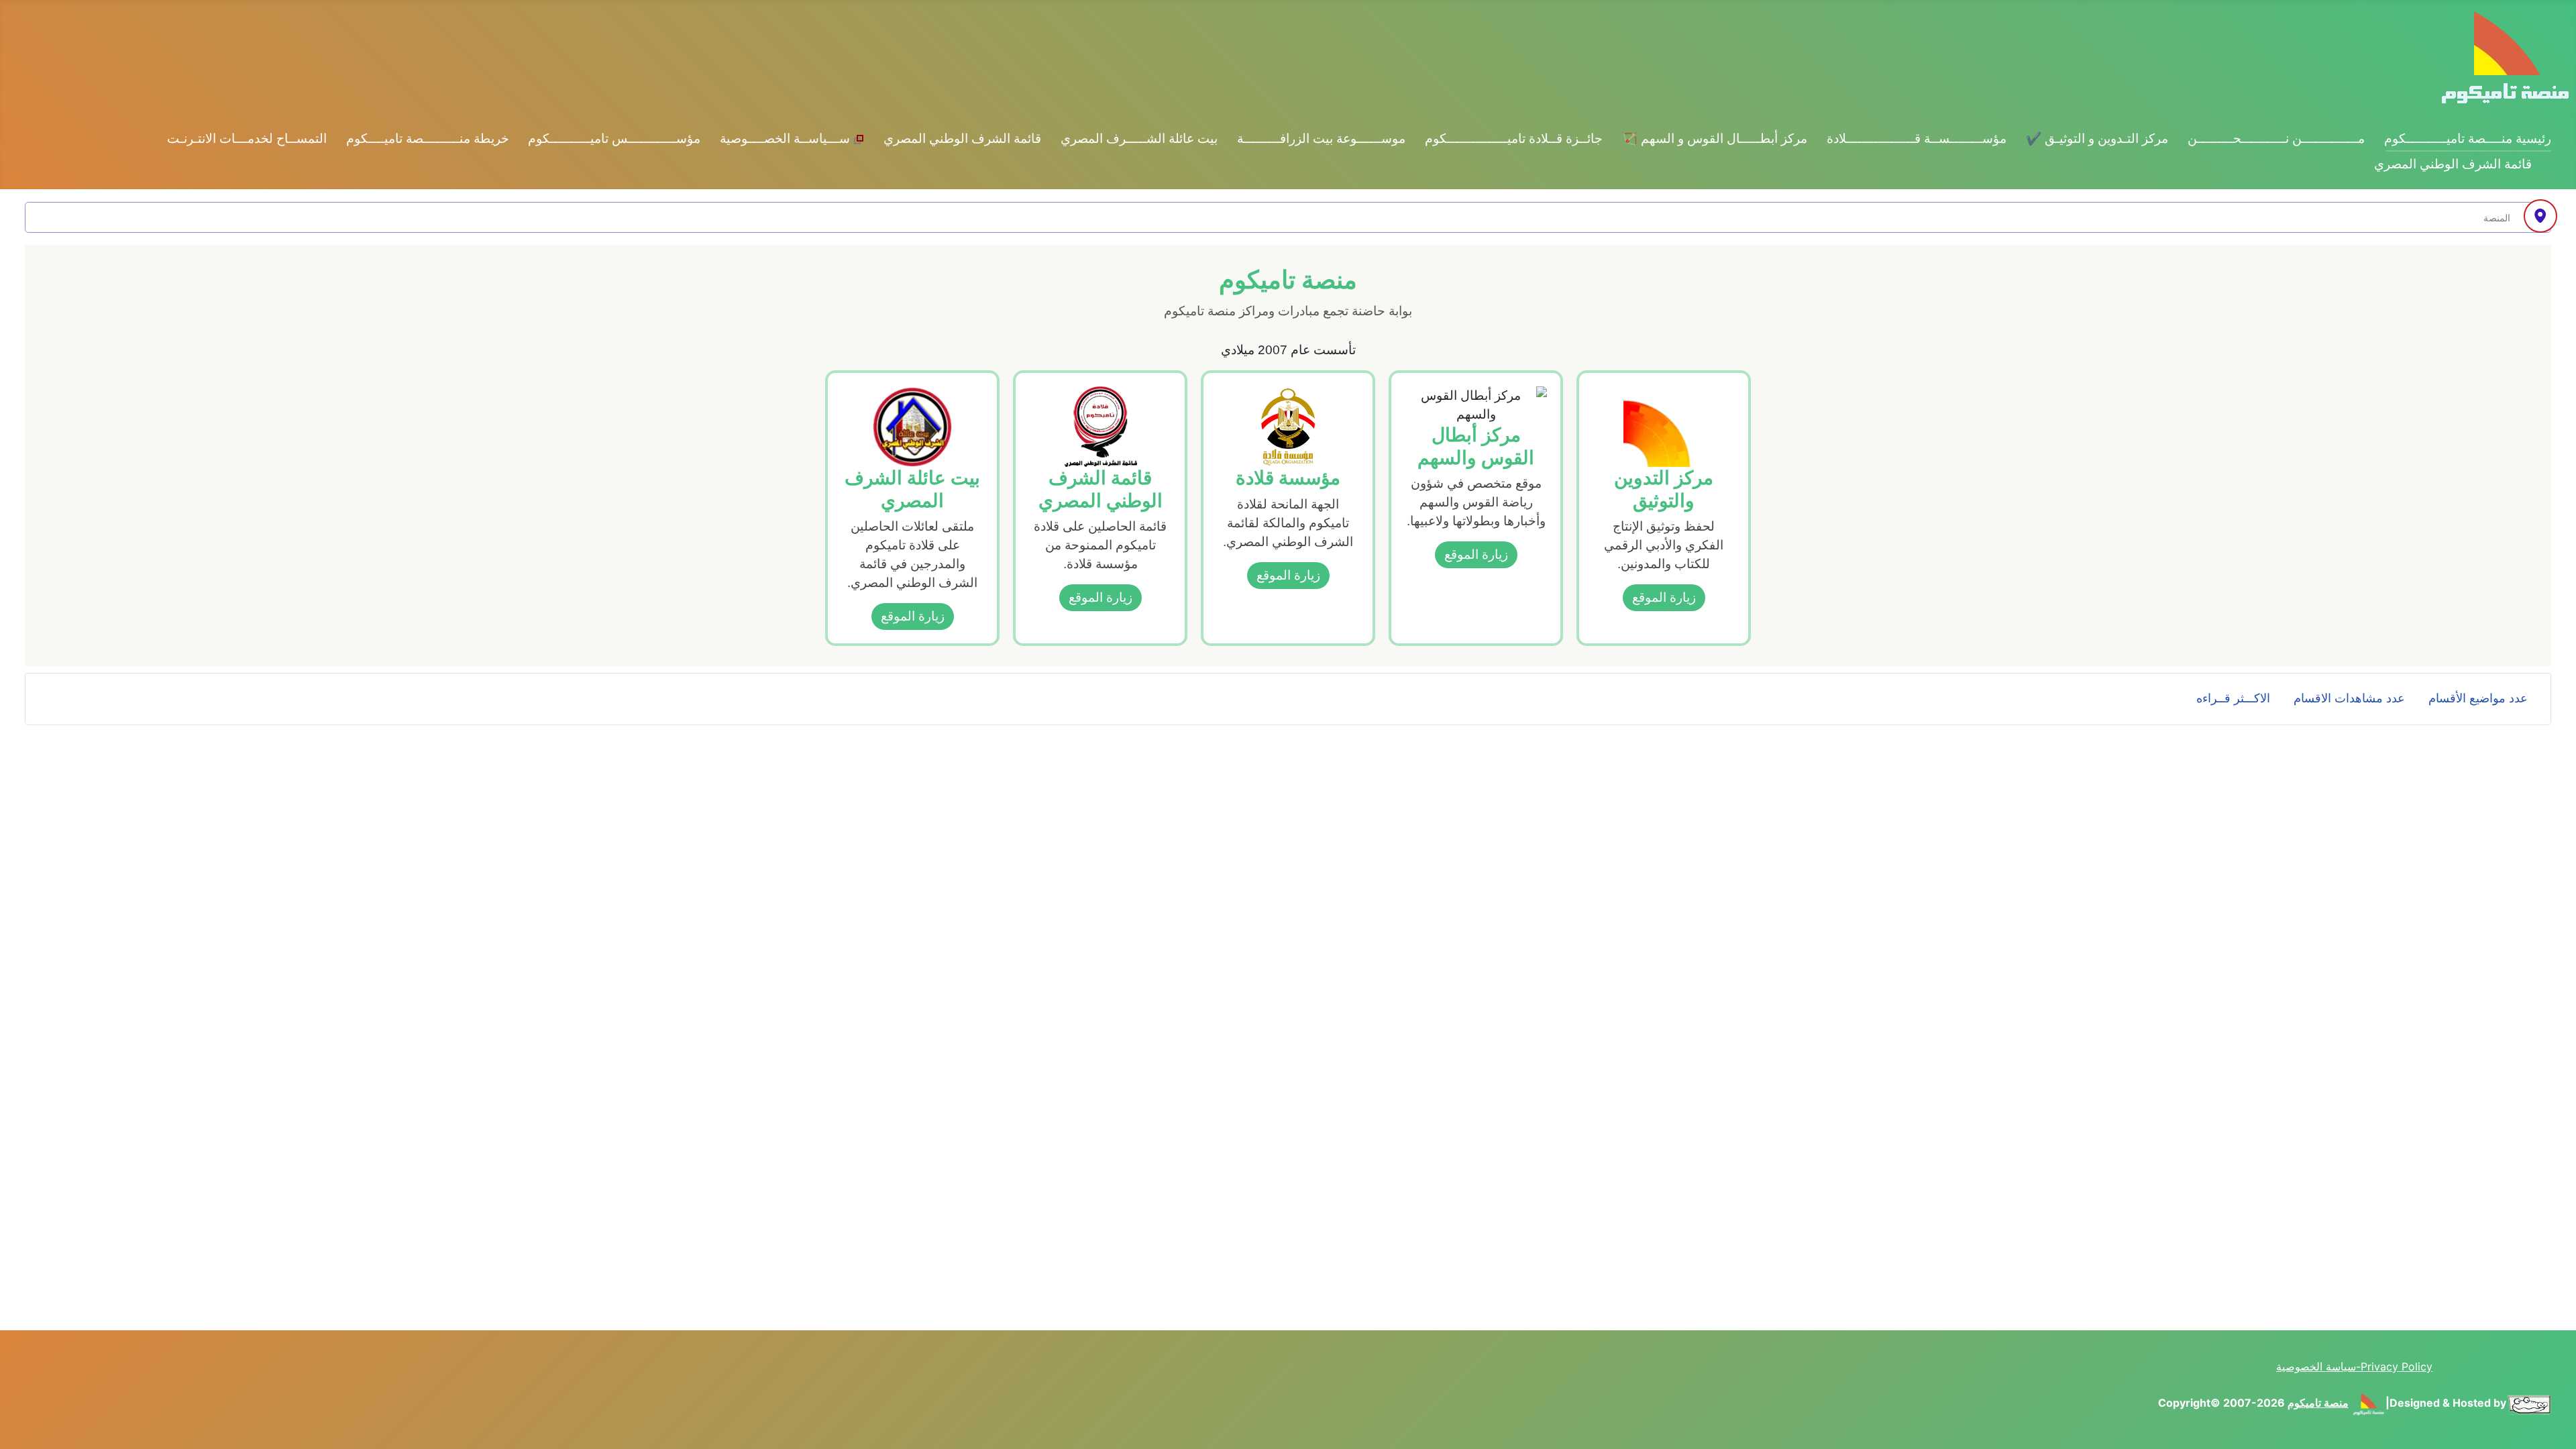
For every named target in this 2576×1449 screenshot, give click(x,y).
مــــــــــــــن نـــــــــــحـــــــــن (2276, 139)
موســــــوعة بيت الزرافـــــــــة (1321, 139)
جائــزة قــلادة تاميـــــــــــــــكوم (1514, 139)
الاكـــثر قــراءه (2233, 698)
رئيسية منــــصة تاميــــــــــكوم (2468, 139)
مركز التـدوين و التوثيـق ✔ (2097, 139)
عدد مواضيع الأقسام (2478, 698)
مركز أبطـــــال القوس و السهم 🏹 (1715, 139)
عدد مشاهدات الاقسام (2349, 698)
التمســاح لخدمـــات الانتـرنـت (247, 139)
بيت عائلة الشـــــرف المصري (1139, 139)
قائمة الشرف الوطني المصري (962, 139)
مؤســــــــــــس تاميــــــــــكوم (614, 139)
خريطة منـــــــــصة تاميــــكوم (428, 139)
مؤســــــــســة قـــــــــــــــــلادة (1917, 139)
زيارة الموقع (1664, 597)
